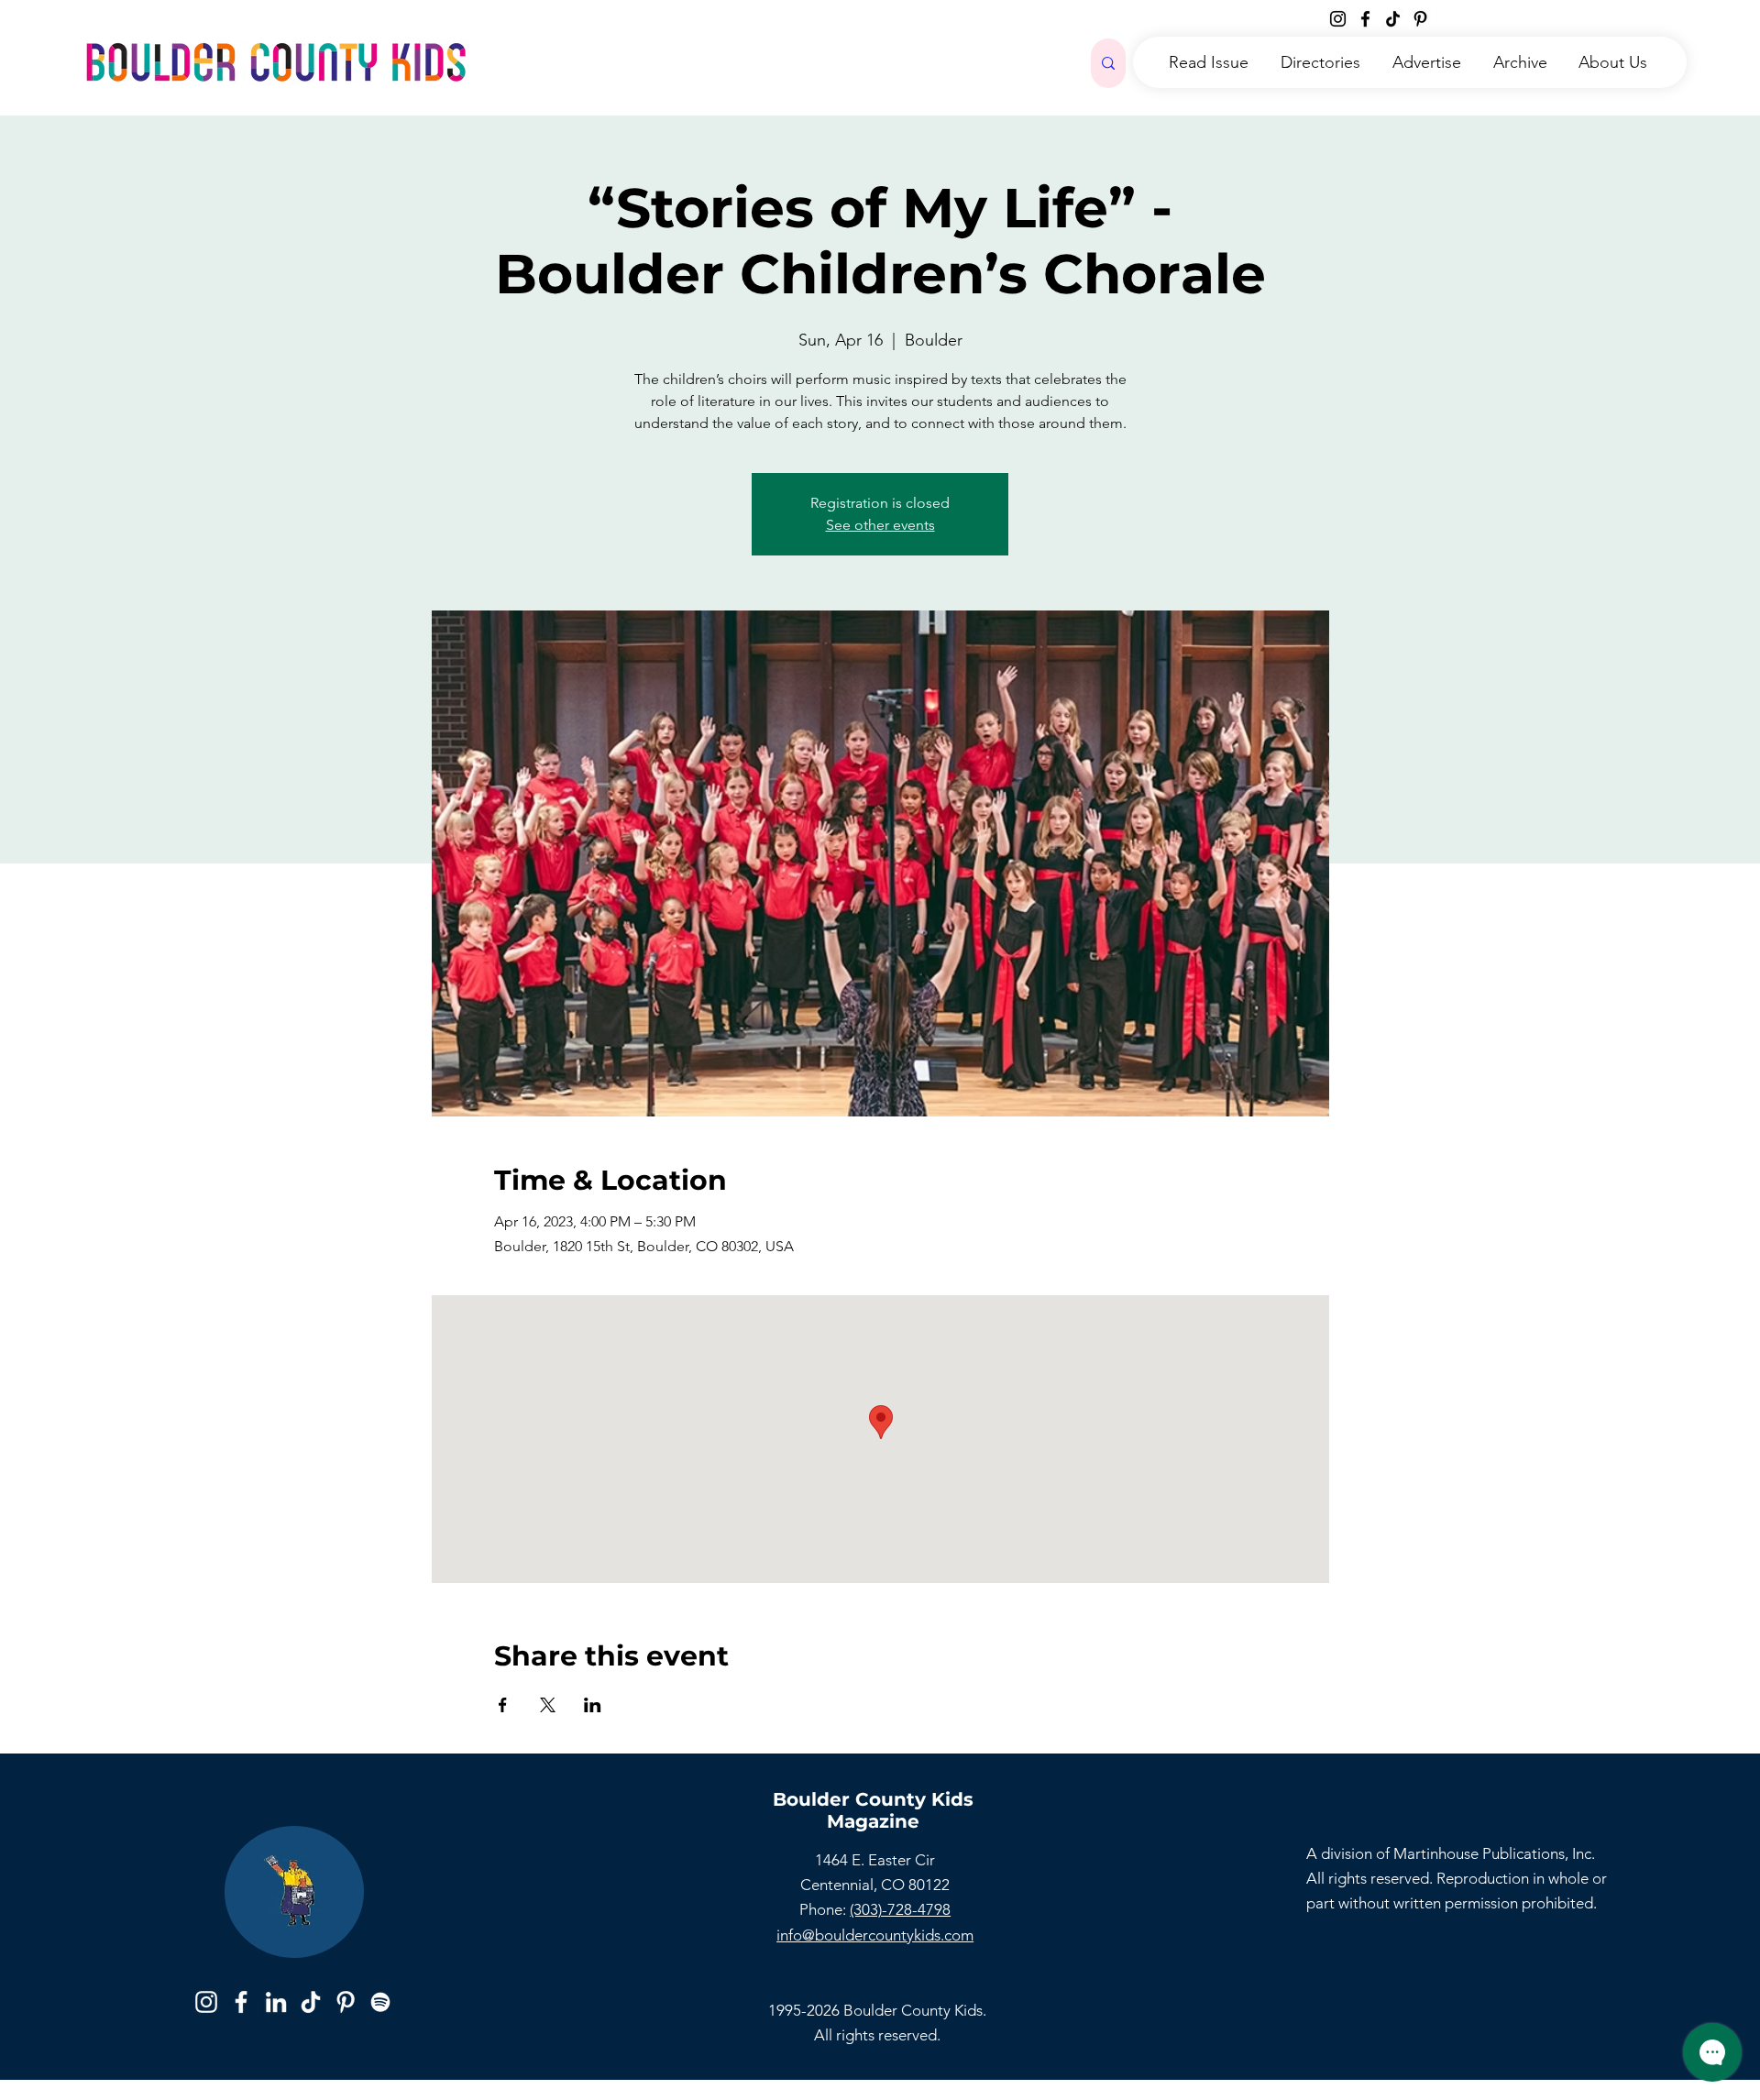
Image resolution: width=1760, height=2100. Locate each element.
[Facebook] (1365, 19)
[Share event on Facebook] (503, 1705)
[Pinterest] (1420, 19)
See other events (880, 525)
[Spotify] (380, 2002)
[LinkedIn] (276, 2002)
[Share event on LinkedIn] (593, 1705)
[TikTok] (1393, 19)
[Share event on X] (548, 1705)
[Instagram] (1338, 19)
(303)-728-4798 (900, 1909)
